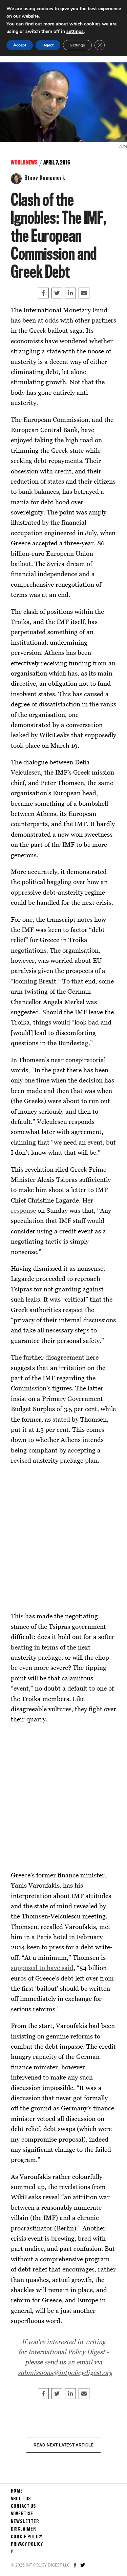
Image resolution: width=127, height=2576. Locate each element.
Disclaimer (23, 2529)
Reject (48, 45)
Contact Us (23, 2506)
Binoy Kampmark (45, 178)
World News (24, 163)
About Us (21, 2499)
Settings (77, 45)
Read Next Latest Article (64, 2445)
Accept (20, 45)
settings (75, 31)
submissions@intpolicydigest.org (65, 2372)
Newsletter (25, 2522)
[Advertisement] (63, 1538)
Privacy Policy (27, 2544)
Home (17, 2491)
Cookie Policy (27, 2537)
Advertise (22, 2514)
